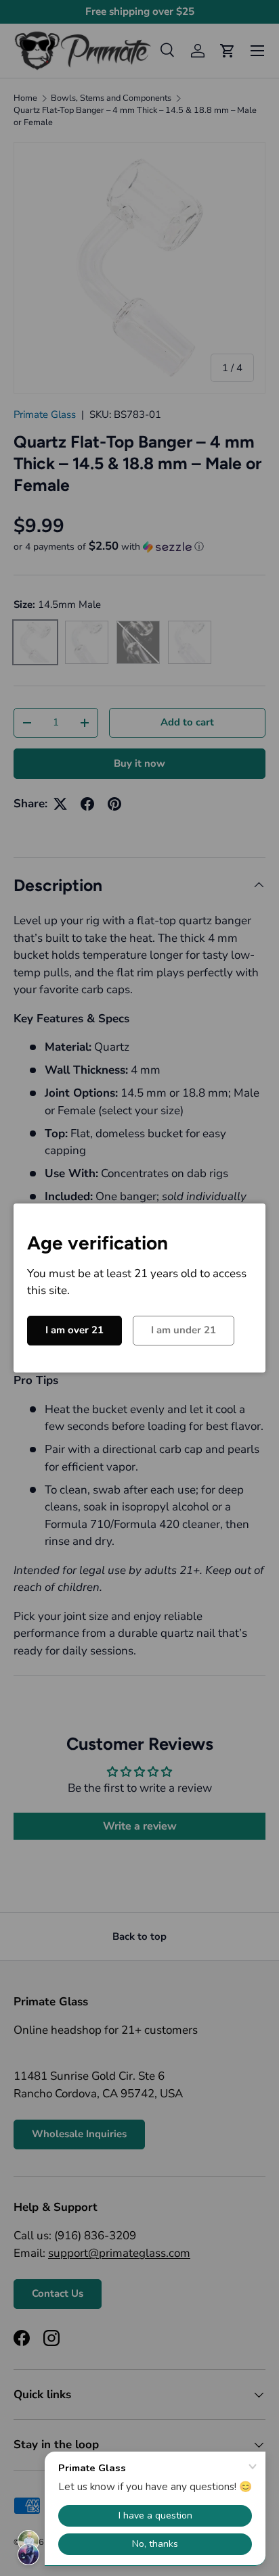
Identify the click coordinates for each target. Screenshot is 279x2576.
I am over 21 (74, 1330)
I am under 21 (184, 1330)
